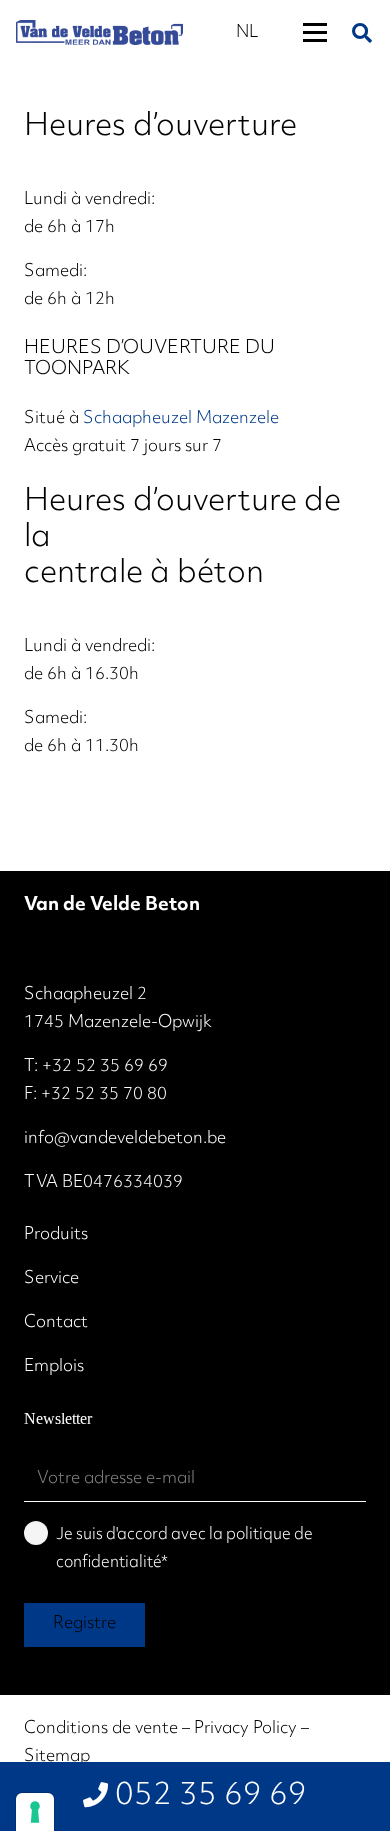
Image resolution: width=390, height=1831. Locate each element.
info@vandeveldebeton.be (125, 1139)
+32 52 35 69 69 (105, 1067)
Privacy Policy (245, 1729)
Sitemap (57, 1757)
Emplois (54, 1367)
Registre (84, 1624)
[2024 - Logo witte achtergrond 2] (99, 32)
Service (51, 1279)
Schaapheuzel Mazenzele (181, 419)
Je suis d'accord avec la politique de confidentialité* (184, 1549)
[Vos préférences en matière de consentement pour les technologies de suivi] (35, 1812)
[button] (315, 33)
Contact (56, 1323)
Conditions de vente (101, 1729)
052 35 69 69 (211, 1796)
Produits (56, 1235)
